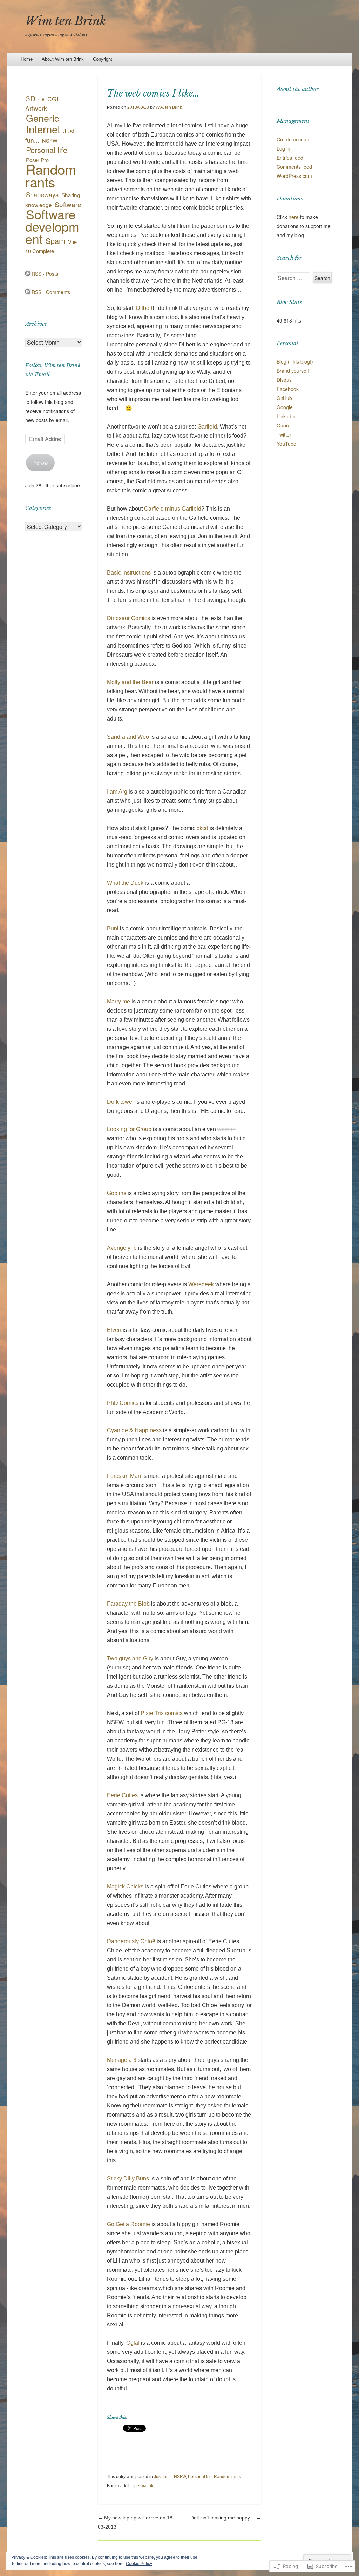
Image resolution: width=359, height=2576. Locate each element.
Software (68, 204)
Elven (114, 1330)
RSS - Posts (45, 274)
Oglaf (133, 2343)
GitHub (284, 398)
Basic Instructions (129, 573)
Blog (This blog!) (295, 361)
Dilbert (144, 308)
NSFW (180, 2477)
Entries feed (290, 158)
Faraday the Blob (128, 1604)
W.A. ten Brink (169, 107)
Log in (283, 148)
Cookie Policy (139, 2564)
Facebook (288, 389)
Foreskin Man (124, 1476)
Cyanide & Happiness (134, 1430)
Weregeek (201, 1284)
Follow (40, 463)
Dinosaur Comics (128, 618)
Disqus (284, 380)
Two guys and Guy (130, 1658)
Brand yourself (293, 371)
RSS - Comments (51, 292)
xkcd (202, 828)
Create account (294, 139)
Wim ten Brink (66, 21)
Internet (43, 129)
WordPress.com (294, 176)
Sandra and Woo (128, 737)
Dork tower (120, 1102)
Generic (42, 118)
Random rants (227, 2477)
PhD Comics (123, 1403)
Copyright (103, 59)
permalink (144, 2486)
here (294, 217)
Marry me (118, 1001)
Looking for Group (129, 1129)
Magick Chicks (125, 1887)
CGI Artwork (42, 104)
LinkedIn (286, 416)
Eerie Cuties (122, 1795)
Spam (55, 241)
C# (41, 99)
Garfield (207, 427)
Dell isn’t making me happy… (226, 2518)
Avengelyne (122, 1248)
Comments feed (294, 167)
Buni (113, 928)
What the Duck (125, 883)
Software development (52, 226)
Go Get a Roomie (128, 2224)
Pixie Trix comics (162, 1713)
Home (27, 59)
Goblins (117, 1193)
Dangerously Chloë (131, 1941)
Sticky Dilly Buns (128, 2179)
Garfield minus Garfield (173, 509)
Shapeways (42, 194)
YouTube (286, 444)
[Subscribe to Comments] (28, 292)
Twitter (284, 434)
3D (31, 98)
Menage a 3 (122, 2060)
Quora (284, 425)
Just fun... (163, 2477)
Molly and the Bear (130, 682)
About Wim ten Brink (63, 59)
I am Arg (117, 792)
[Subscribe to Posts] (28, 274)
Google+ (286, 407)
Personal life (200, 2477)
